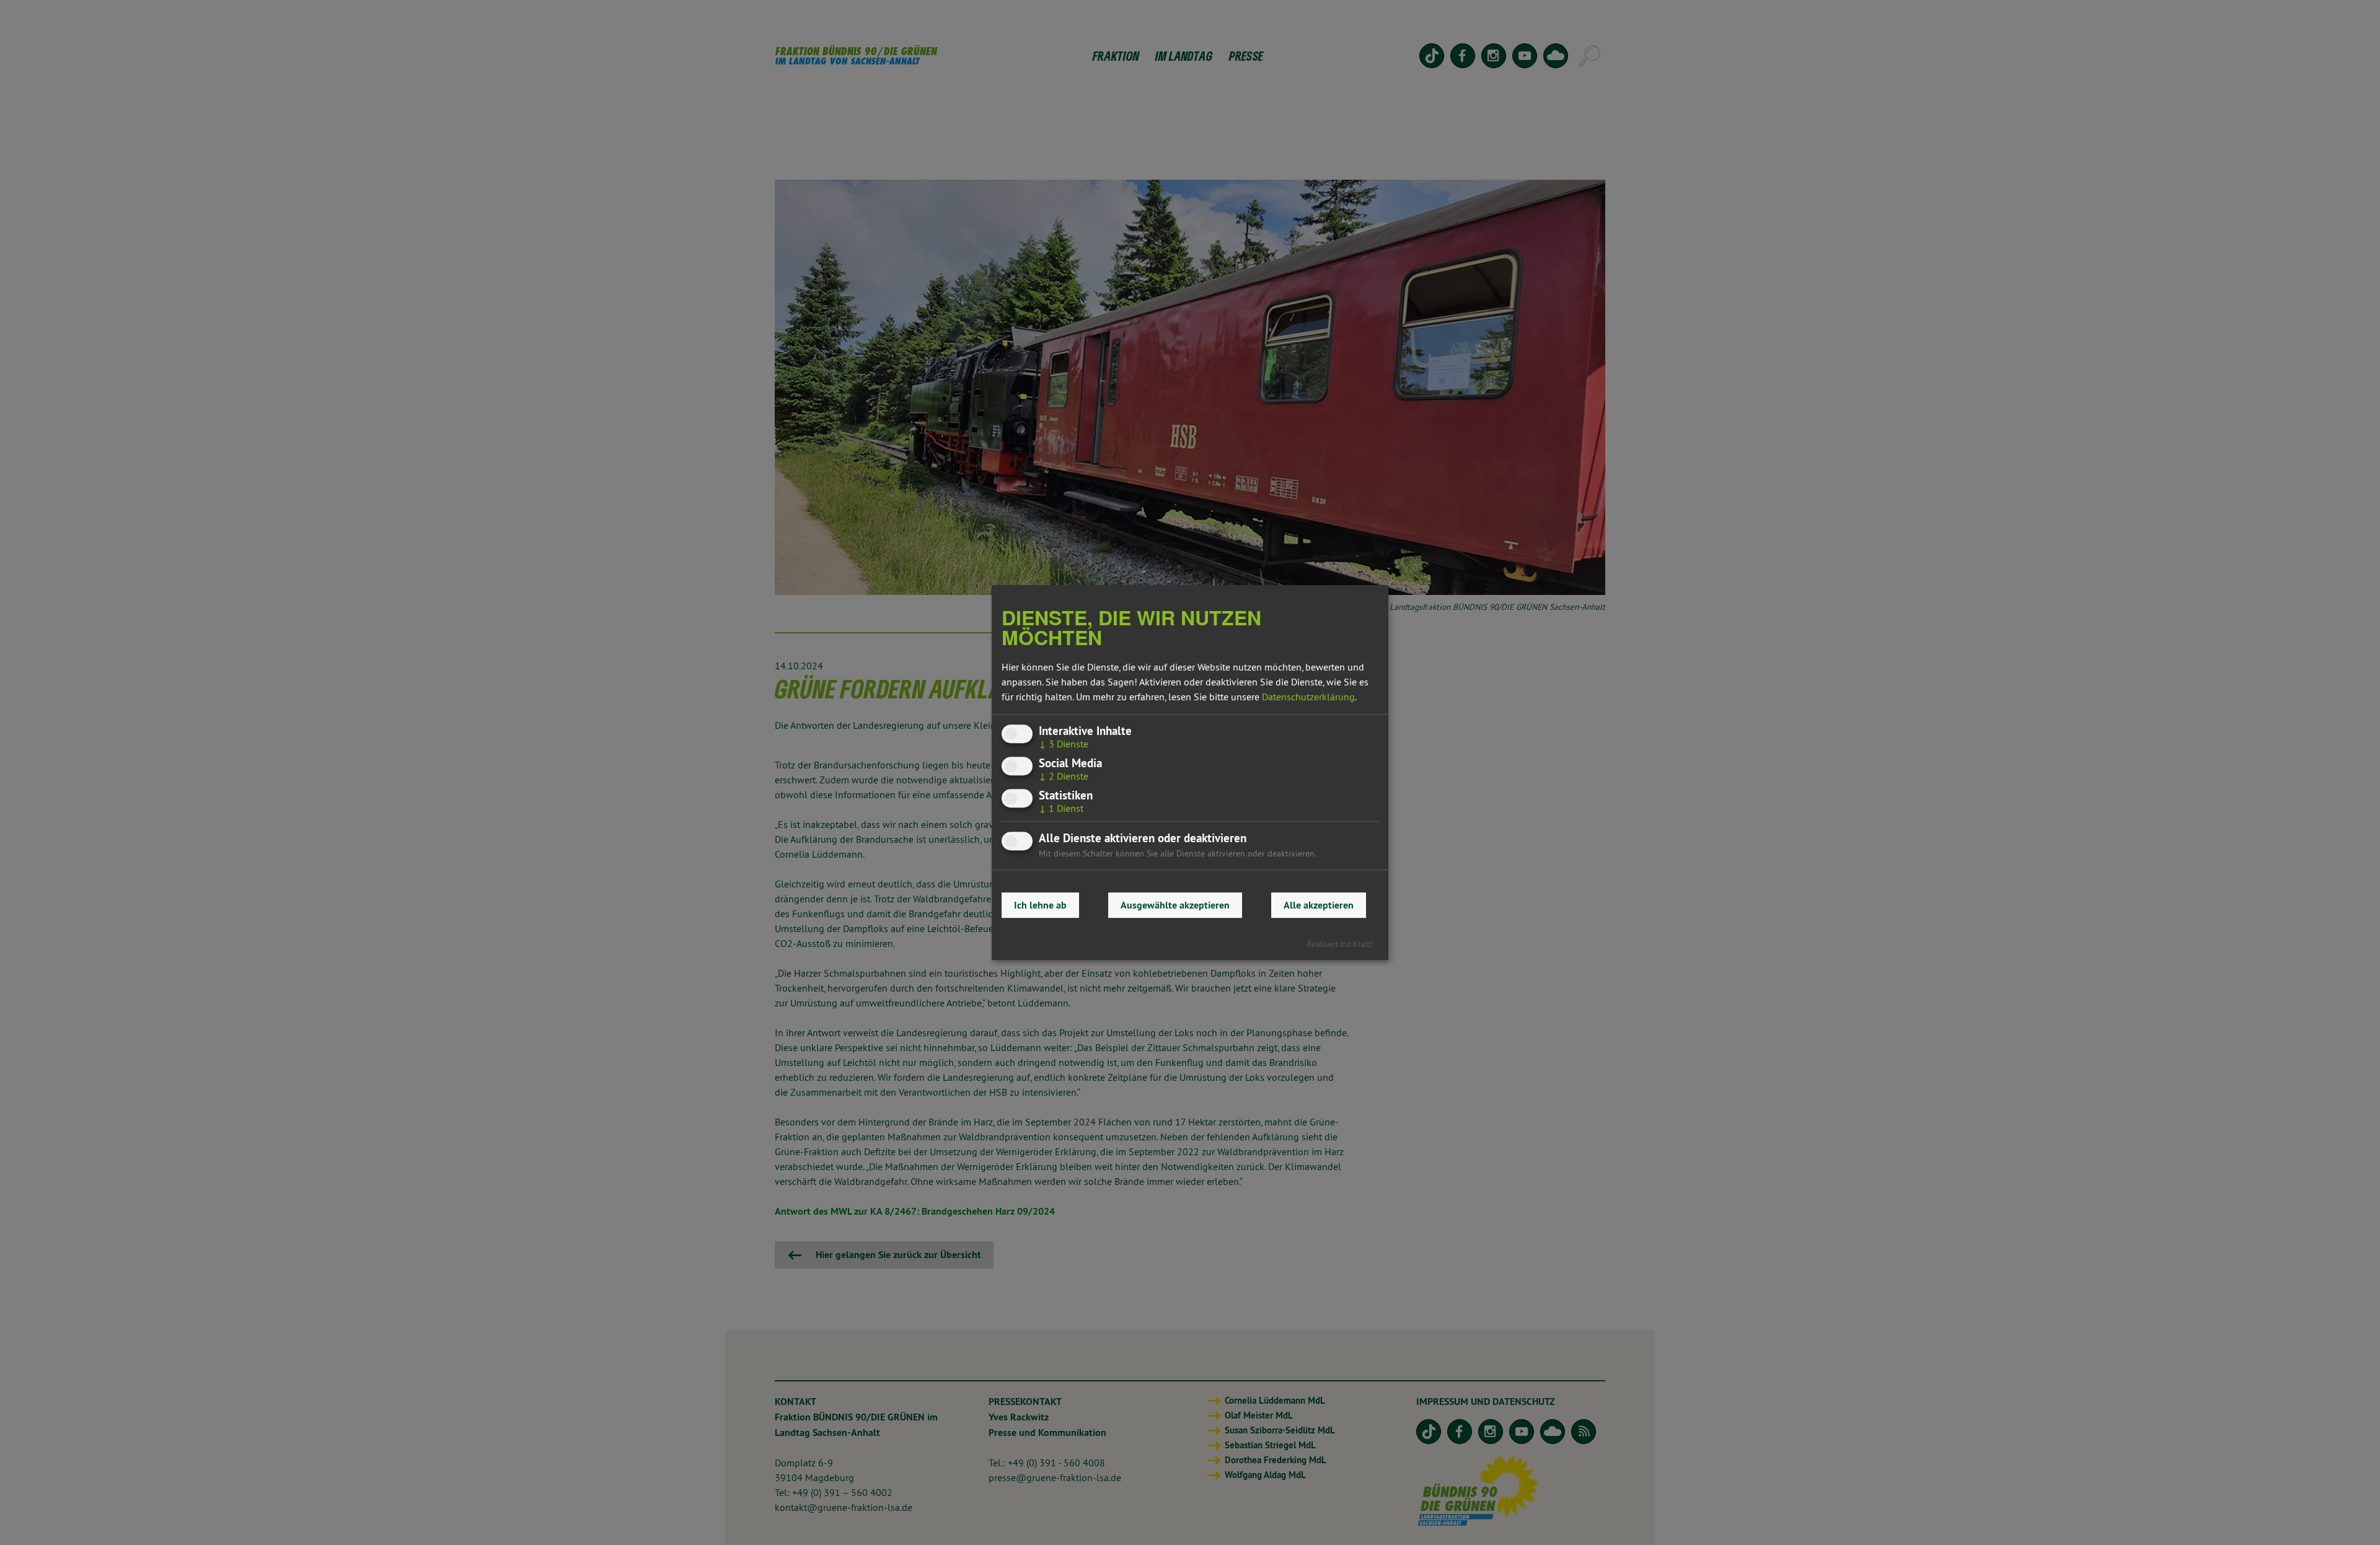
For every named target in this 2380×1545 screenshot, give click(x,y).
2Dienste (1064, 776)
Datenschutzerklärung (1308, 697)
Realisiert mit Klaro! (1340, 944)
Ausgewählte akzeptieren (1175, 905)
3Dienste (1064, 744)
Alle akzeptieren (1319, 905)
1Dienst (1061, 808)
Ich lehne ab (1040, 905)
